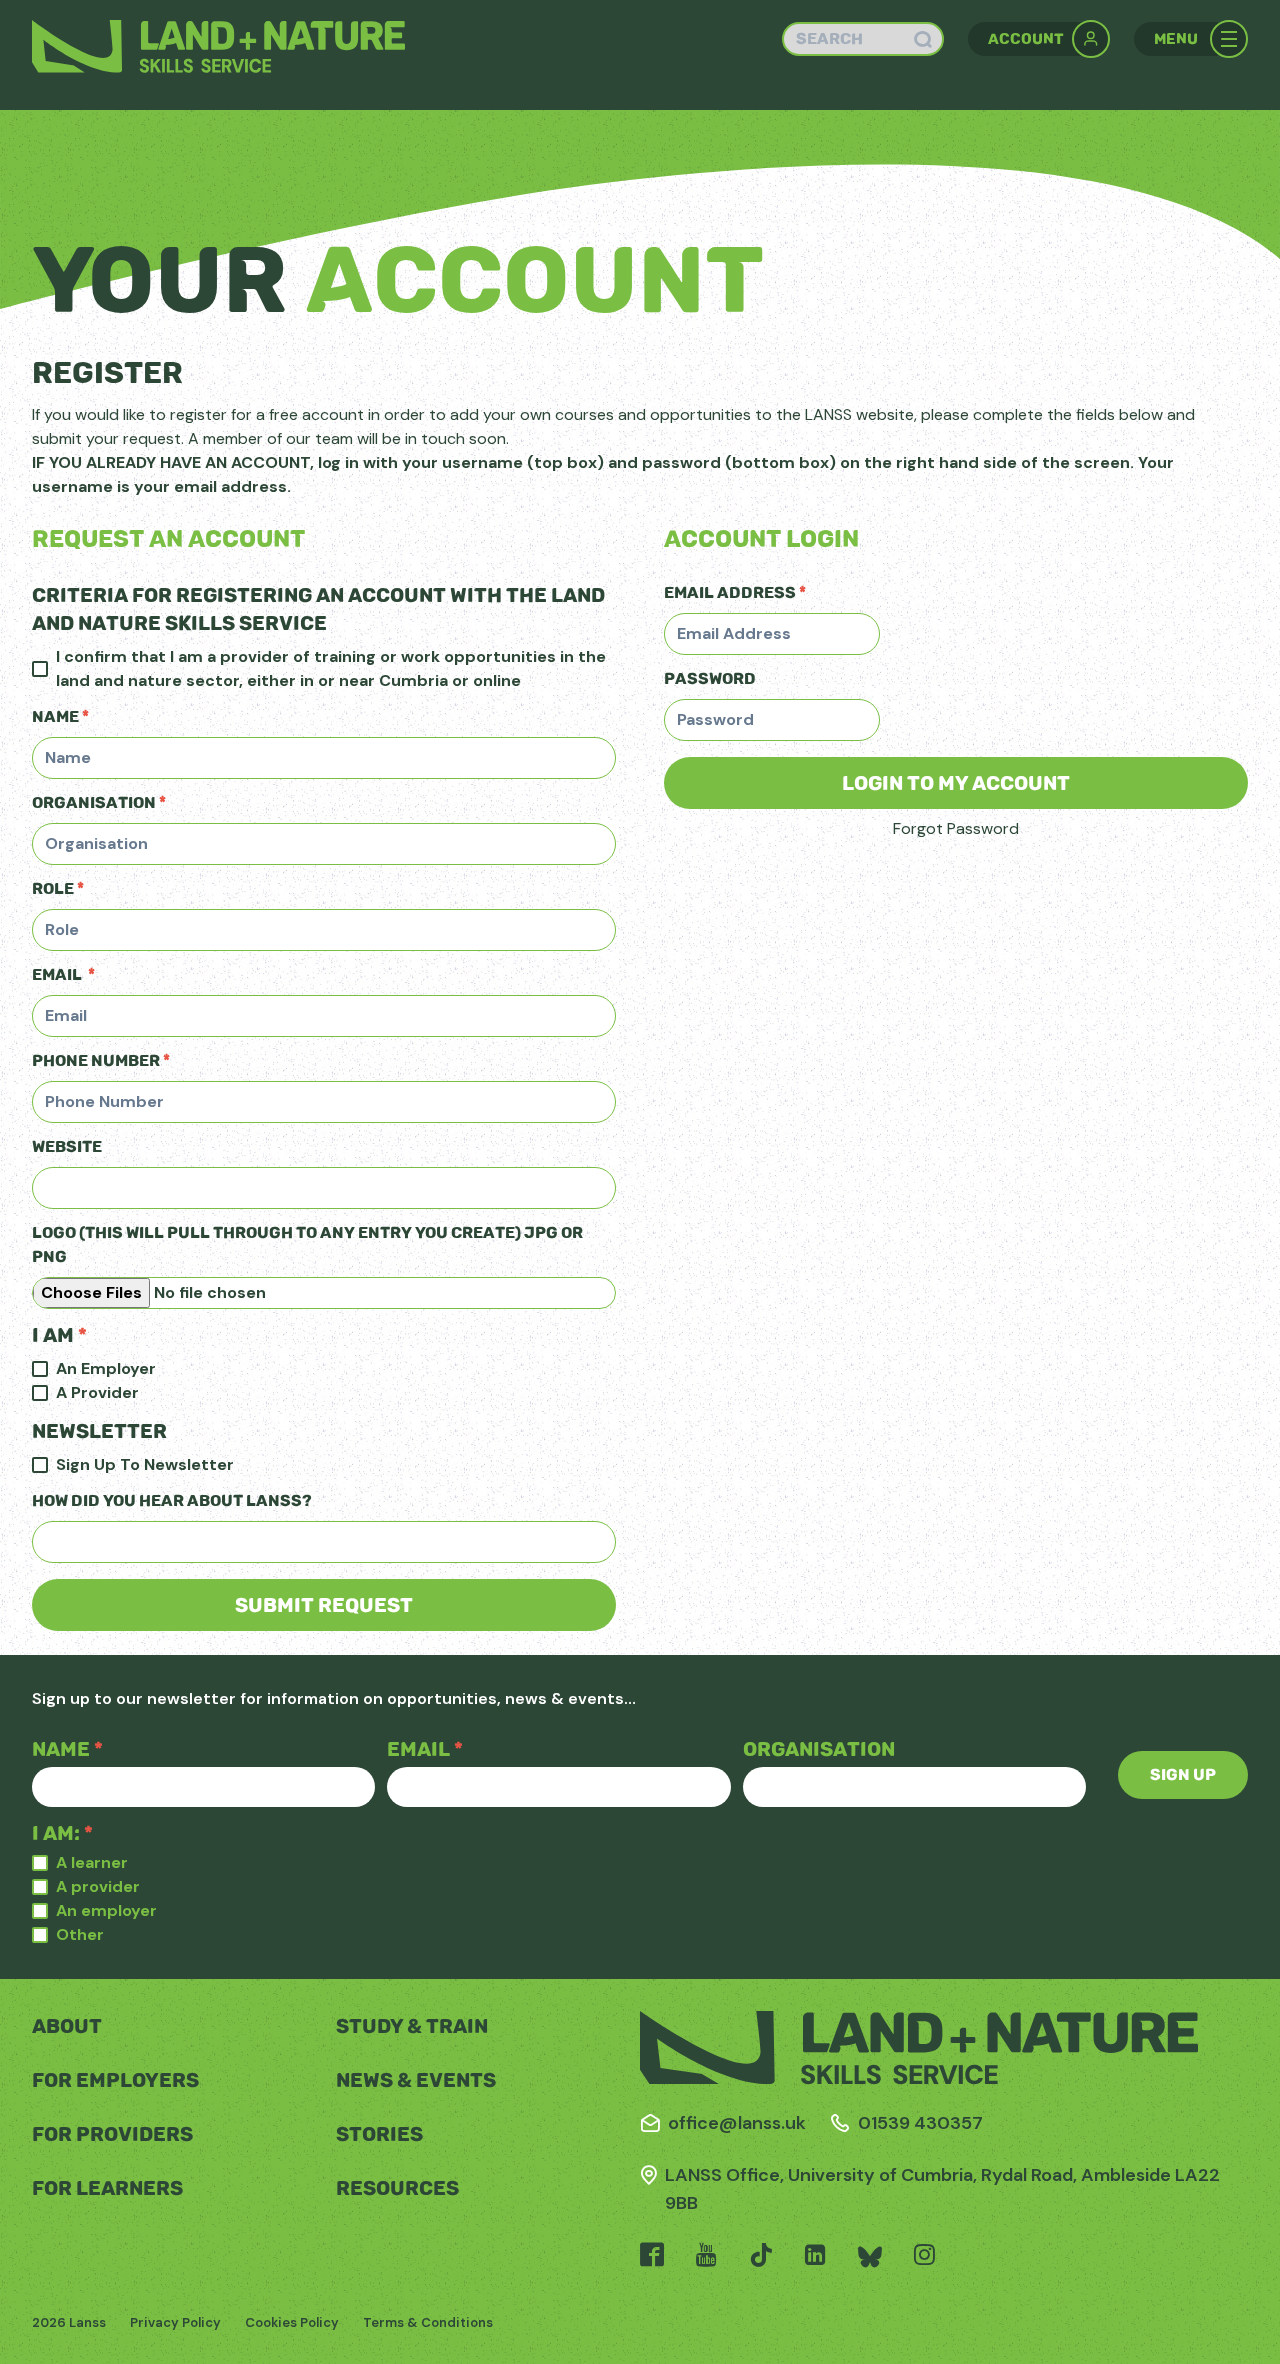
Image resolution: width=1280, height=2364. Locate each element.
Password (710, 678)
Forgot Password (956, 828)
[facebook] (652, 2257)
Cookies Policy (292, 2322)
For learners (107, 2188)
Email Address (735, 592)
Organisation (99, 802)
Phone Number (101, 1060)
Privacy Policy (175, 2322)
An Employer (106, 1368)
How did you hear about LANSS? (172, 1500)
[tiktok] (761, 2257)
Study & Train (412, 2026)
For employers (115, 2080)
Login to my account (956, 783)
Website (67, 1146)
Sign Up (1183, 1774)
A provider (98, 1886)
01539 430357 (920, 2123)
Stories (379, 2134)
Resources (397, 2188)
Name (60, 716)
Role (58, 888)
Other (80, 1934)
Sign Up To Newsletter (145, 1464)
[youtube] (706, 2257)
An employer (106, 1910)
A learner (92, 1862)
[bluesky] (870, 2257)
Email (63, 974)
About (67, 2026)
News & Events (416, 2080)
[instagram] (924, 2257)
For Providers (112, 2134)
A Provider (97, 1392)
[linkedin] (815, 2257)
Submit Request (324, 1605)
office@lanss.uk (737, 2123)
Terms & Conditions (428, 2322)
